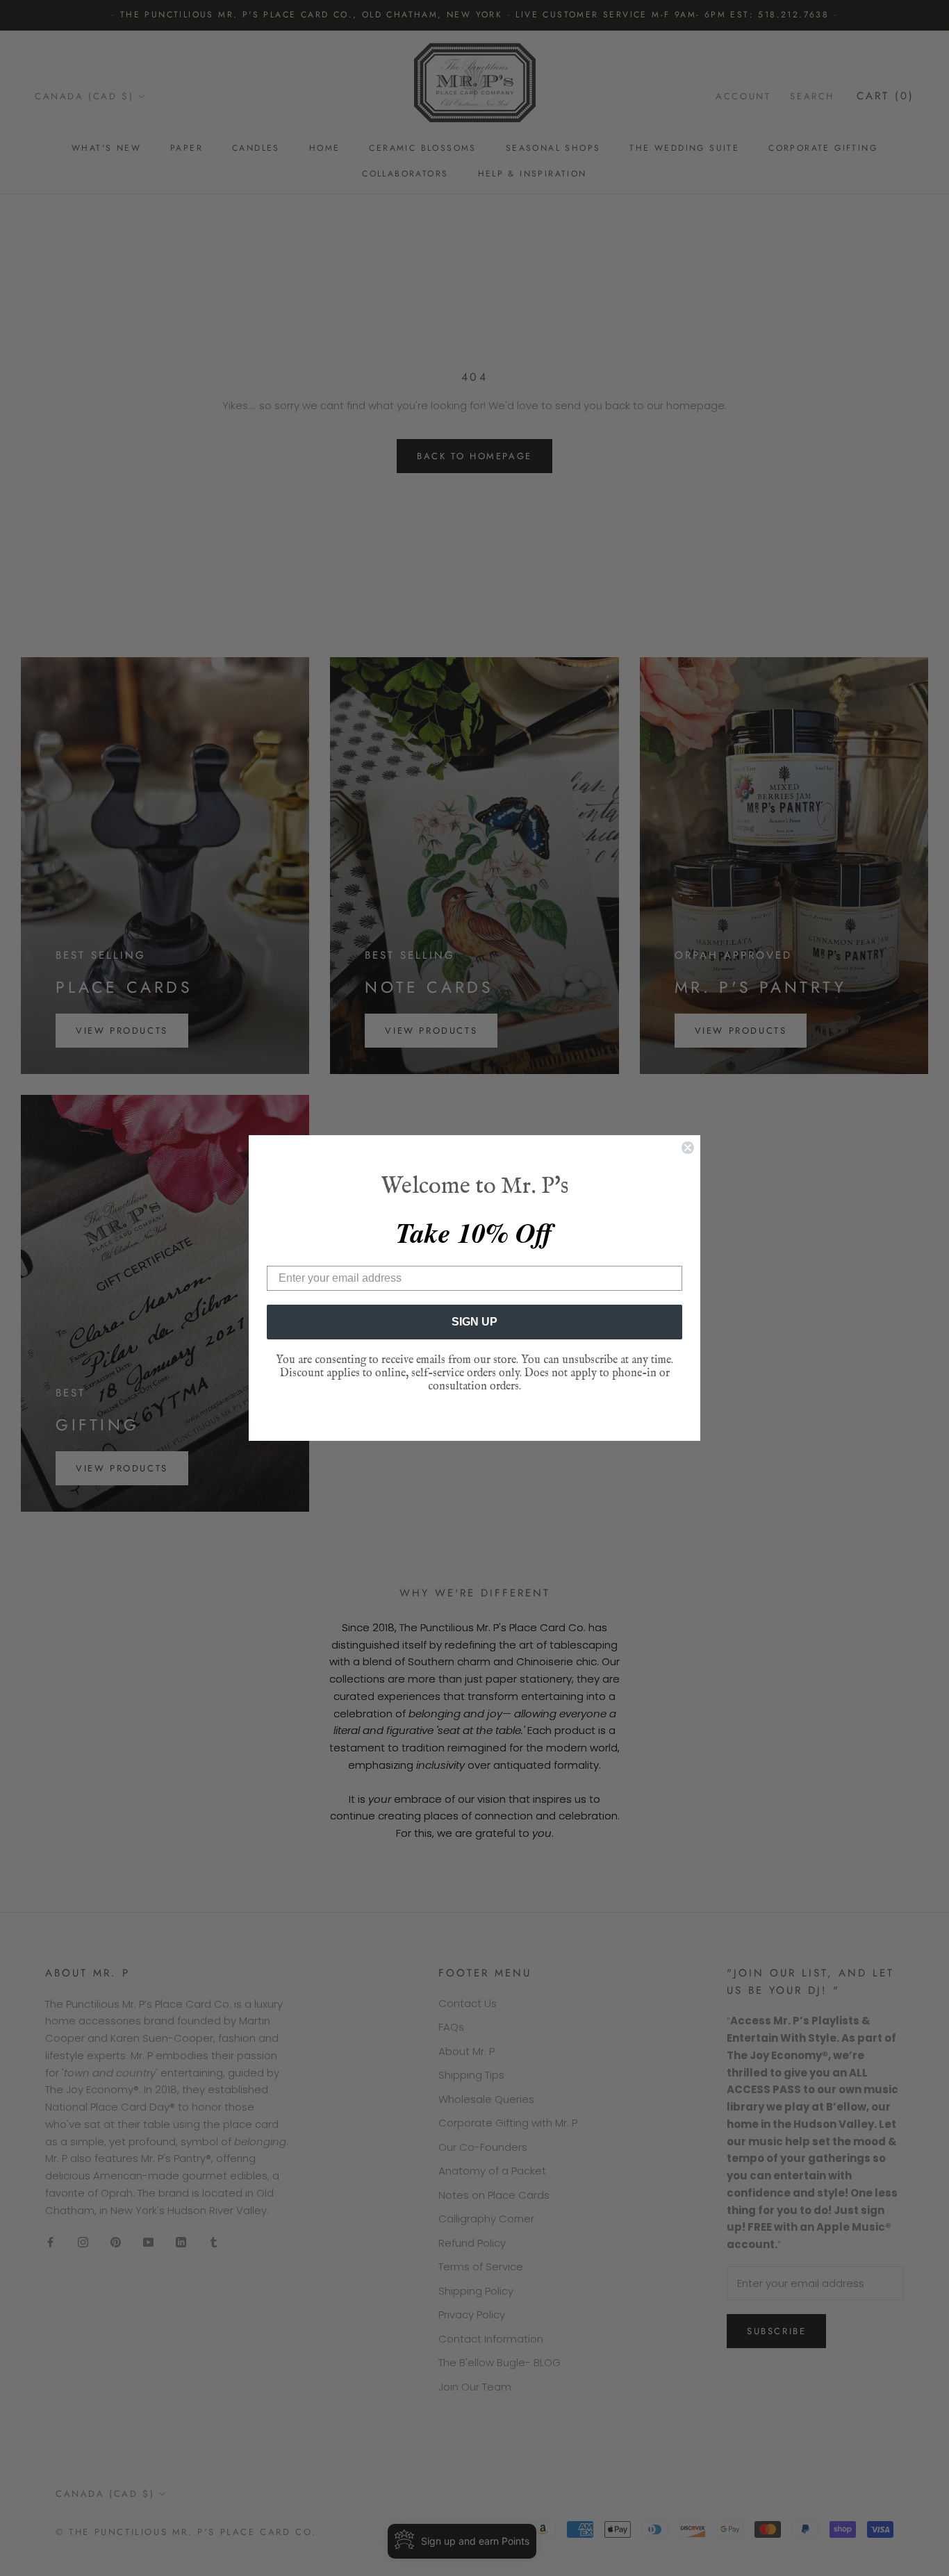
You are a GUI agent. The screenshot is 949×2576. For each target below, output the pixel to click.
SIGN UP (474, 1322)
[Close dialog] (688, 1148)
